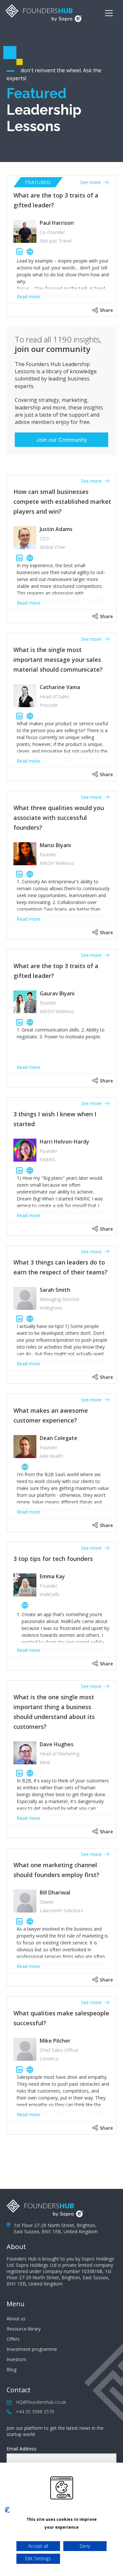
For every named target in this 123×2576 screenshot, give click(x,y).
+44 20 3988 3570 (35, 2412)
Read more (29, 297)
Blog (11, 2369)
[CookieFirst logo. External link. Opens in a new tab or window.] (7, 2510)
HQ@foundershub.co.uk (41, 2402)
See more (91, 182)
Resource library (24, 2329)
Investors (16, 2359)
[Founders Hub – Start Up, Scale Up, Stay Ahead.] (44, 13)
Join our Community (62, 440)
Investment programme (32, 2349)
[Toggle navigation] (109, 13)
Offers (13, 2339)
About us (16, 2319)
